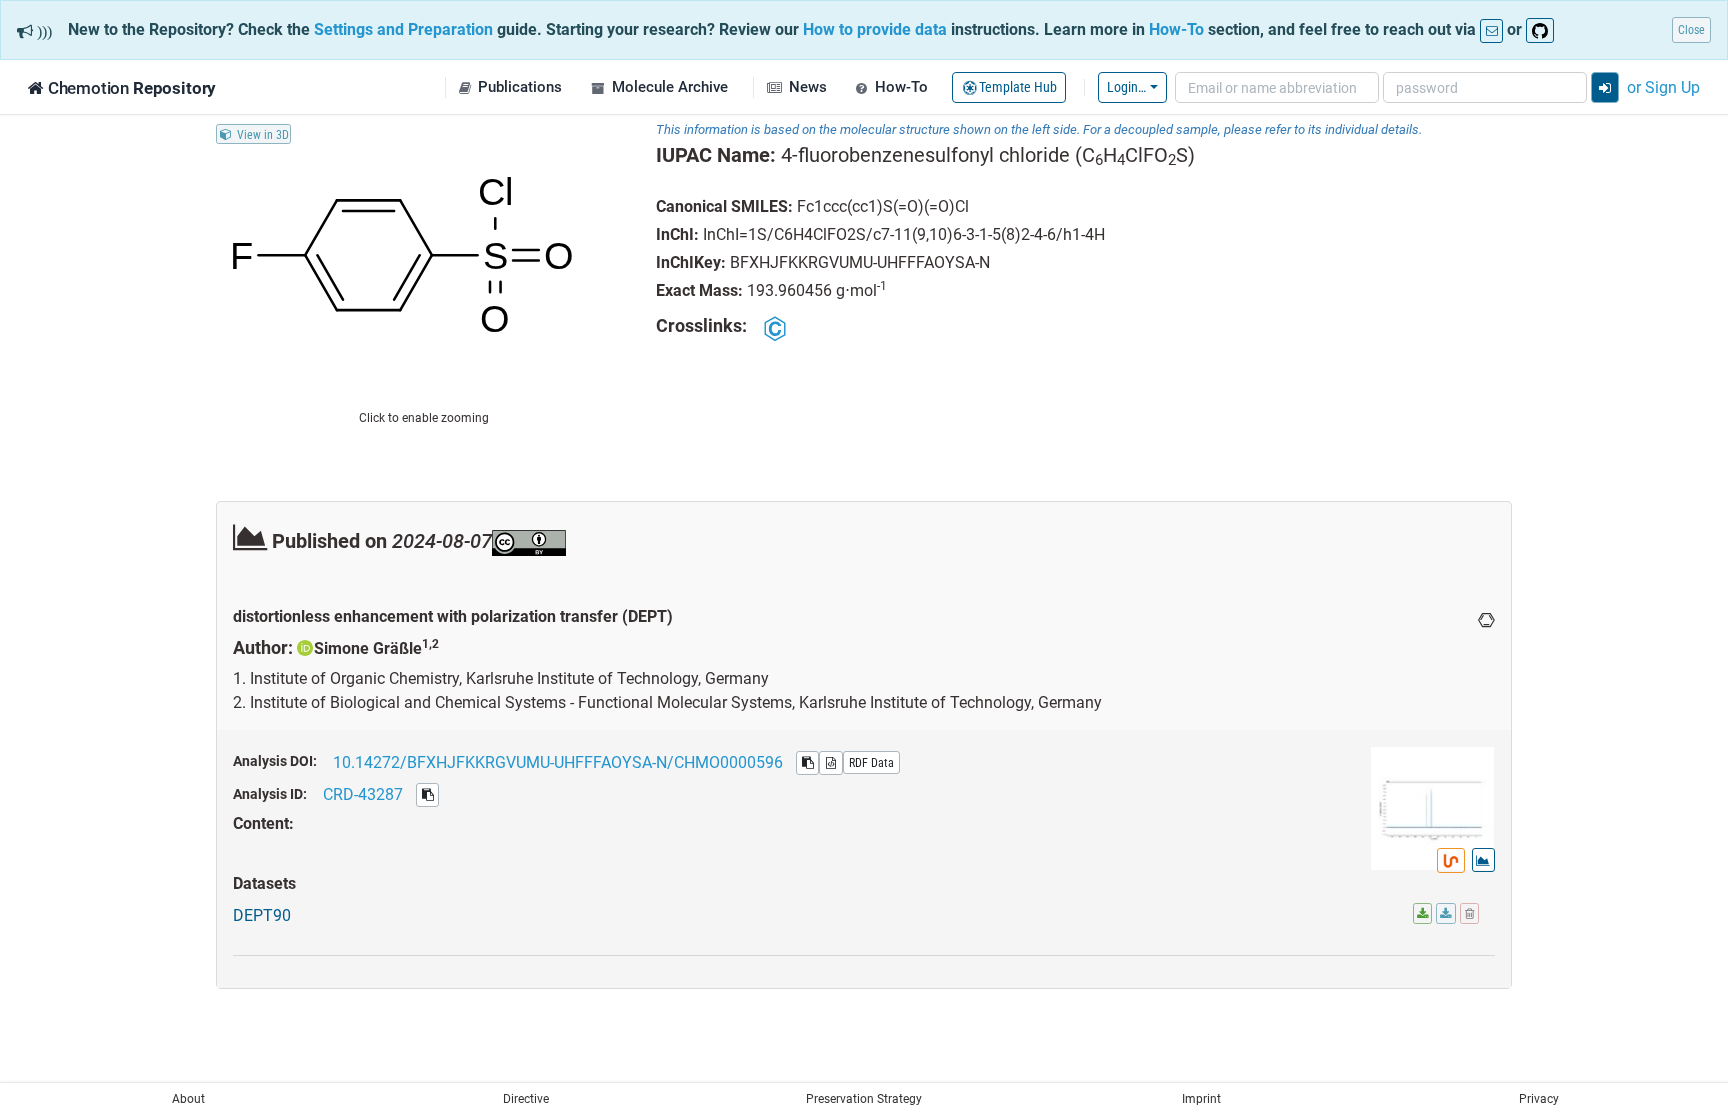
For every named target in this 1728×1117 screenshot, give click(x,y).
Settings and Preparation (403, 29)
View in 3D (263, 133)
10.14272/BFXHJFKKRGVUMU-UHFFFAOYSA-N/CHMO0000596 (558, 762)
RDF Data (871, 762)
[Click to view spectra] (1483, 860)
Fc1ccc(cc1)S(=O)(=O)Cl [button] (883, 206)
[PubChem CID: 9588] (775, 327)
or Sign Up (1663, 87)
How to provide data (875, 29)
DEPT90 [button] (262, 915)
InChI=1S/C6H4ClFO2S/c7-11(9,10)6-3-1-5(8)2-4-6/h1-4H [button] (904, 234)
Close (1691, 29)
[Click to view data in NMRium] (1451, 860)
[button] (510, 87)
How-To (1176, 29)
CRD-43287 (363, 794)
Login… (1126, 86)
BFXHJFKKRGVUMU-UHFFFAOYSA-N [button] (860, 262)
